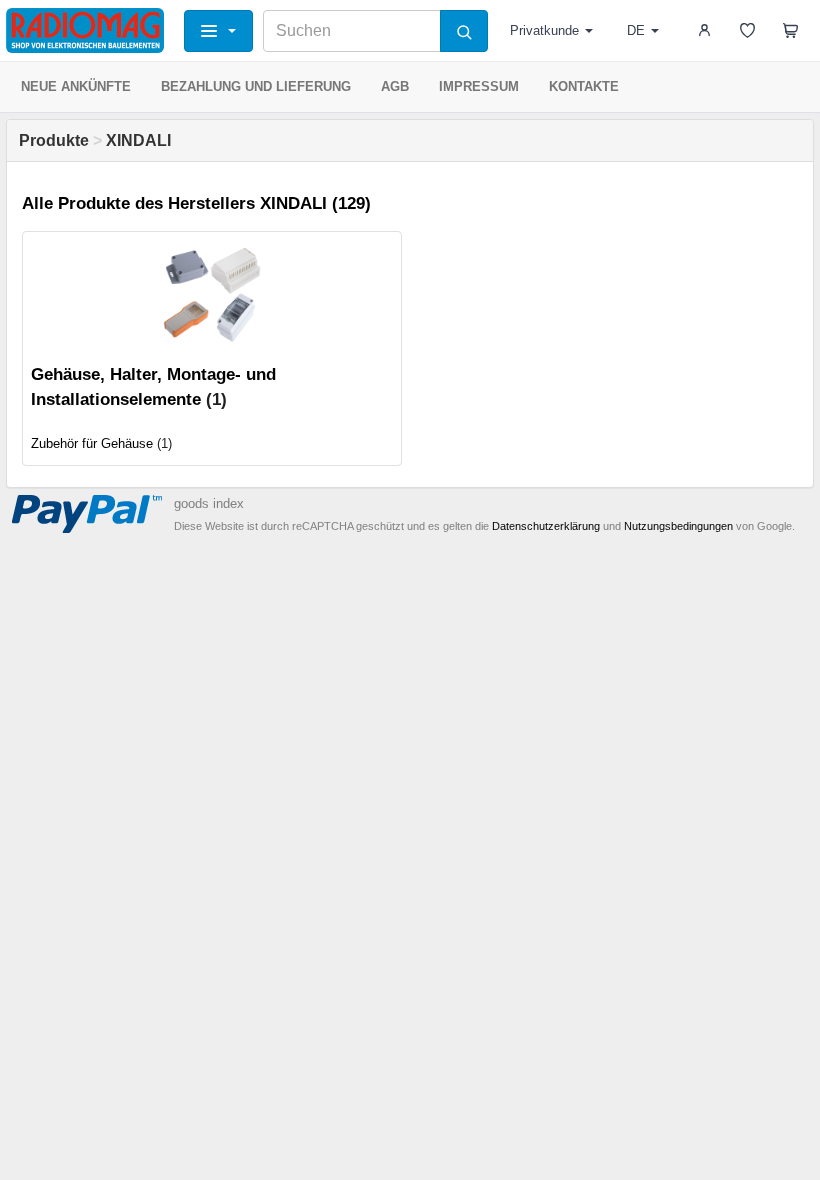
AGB (395, 86)
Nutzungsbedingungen (678, 526)
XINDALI (138, 140)
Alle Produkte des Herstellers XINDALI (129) (196, 203)
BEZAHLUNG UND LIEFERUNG (256, 86)
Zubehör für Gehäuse (92, 443)
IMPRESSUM (479, 86)
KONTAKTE (584, 86)
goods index (209, 503)
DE (636, 30)
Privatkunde (544, 30)
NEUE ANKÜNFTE (76, 86)
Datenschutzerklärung (546, 526)
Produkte (54, 140)
